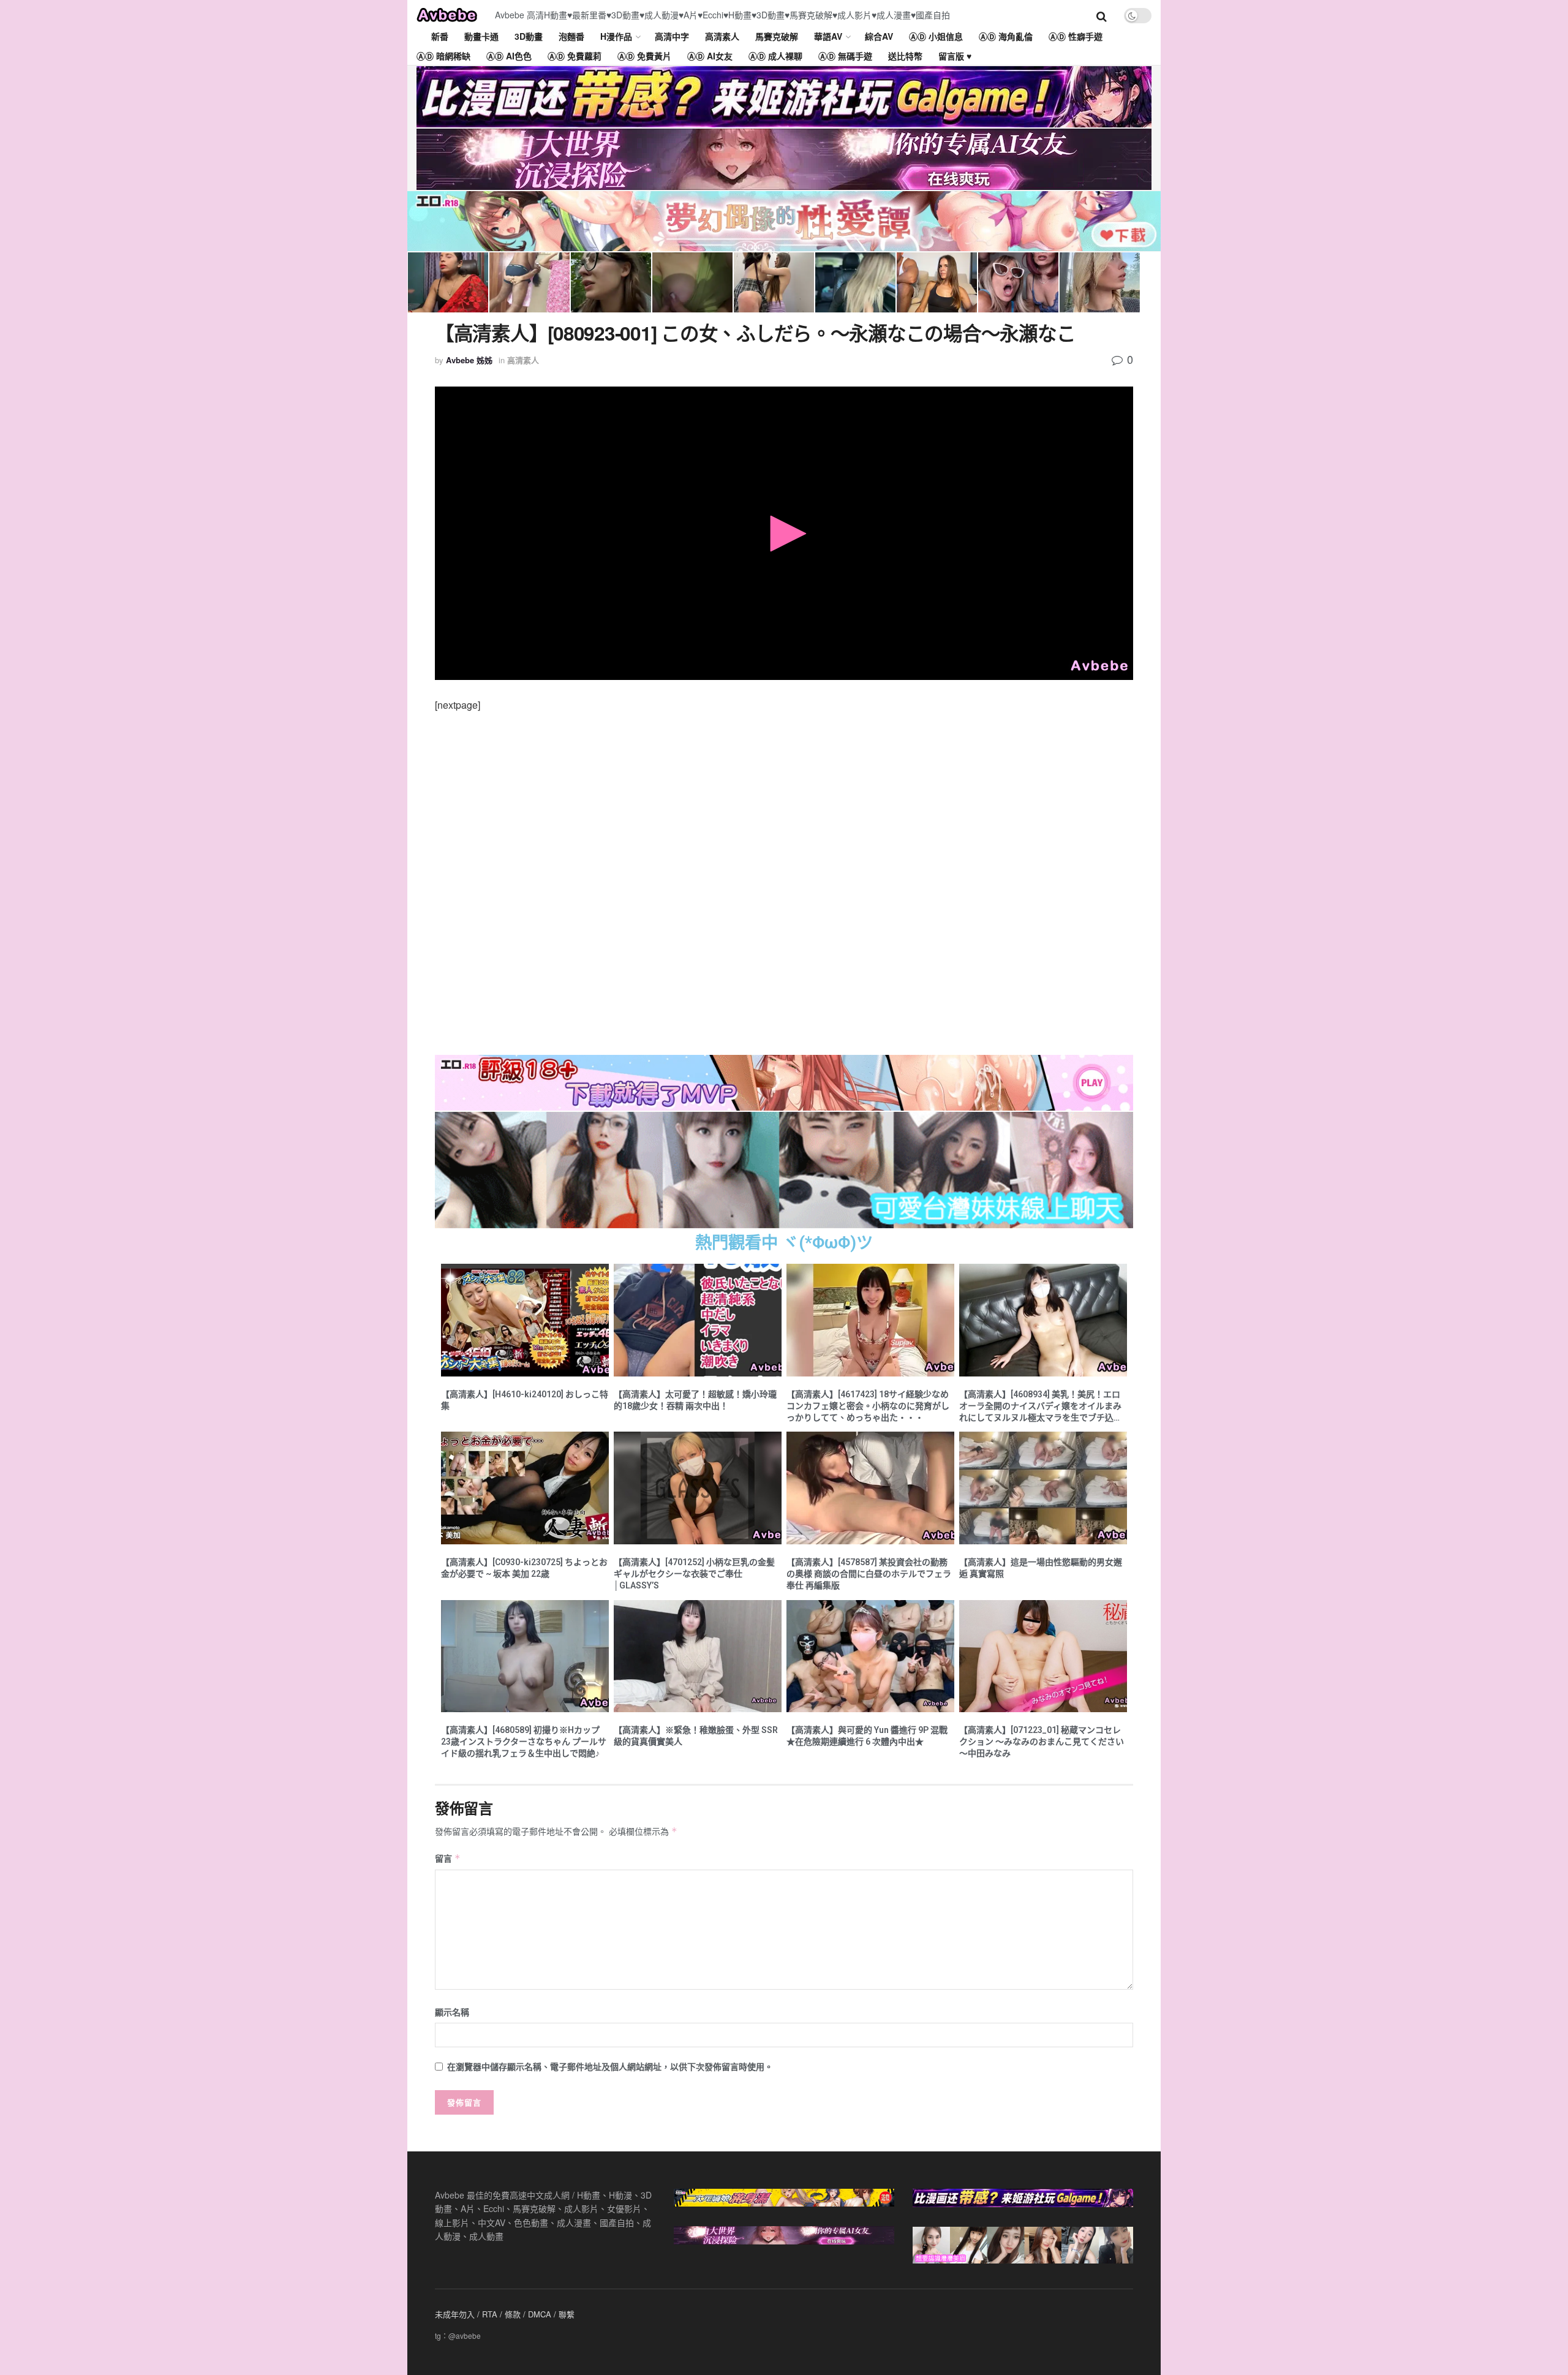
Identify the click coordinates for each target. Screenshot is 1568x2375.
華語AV (828, 36)
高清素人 (722, 36)
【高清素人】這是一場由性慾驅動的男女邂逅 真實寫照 (1041, 1568)
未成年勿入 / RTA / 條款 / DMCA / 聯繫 (505, 2314)
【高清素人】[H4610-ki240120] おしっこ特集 (525, 1400)
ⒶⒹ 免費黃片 (644, 56)
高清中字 (672, 36)
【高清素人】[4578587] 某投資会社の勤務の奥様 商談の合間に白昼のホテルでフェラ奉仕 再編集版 (869, 1574)
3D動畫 (529, 36)
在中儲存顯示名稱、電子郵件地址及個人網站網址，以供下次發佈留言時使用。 (610, 2066)
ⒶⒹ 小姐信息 (936, 36)
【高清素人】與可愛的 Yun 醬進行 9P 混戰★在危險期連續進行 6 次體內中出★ (867, 1736)
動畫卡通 (481, 36)
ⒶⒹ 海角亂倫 (1006, 36)
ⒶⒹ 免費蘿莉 (575, 56)
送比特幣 (905, 56)
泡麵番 (571, 36)
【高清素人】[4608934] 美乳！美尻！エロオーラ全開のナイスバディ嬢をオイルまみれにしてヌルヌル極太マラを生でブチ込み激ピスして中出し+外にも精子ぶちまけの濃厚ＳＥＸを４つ (1043, 1406)
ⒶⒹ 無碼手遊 (845, 56)
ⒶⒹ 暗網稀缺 (443, 56)
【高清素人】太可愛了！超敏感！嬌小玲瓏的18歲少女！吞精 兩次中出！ (695, 1400)
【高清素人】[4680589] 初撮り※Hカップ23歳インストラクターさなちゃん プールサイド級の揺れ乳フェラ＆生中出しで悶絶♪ (524, 1742)
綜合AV (879, 36)
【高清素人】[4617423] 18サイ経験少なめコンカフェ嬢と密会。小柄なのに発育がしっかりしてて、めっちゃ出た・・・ (868, 1406)
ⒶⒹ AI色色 (509, 56)
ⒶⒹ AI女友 (710, 56)
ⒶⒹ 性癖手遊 (1076, 36)
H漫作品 (616, 36)
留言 (448, 1858)
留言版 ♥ (955, 56)
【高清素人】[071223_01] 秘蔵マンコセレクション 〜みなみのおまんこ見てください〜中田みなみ (1042, 1742)
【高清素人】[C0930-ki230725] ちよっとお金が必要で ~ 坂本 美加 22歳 (524, 1568)
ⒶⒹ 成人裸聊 (775, 56)
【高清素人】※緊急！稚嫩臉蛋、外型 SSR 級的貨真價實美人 (696, 1736)
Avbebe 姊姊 (469, 360)
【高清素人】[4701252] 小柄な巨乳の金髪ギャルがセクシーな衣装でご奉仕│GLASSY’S (694, 1574)
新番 (440, 36)
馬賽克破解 (777, 36)
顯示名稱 (452, 2012)
